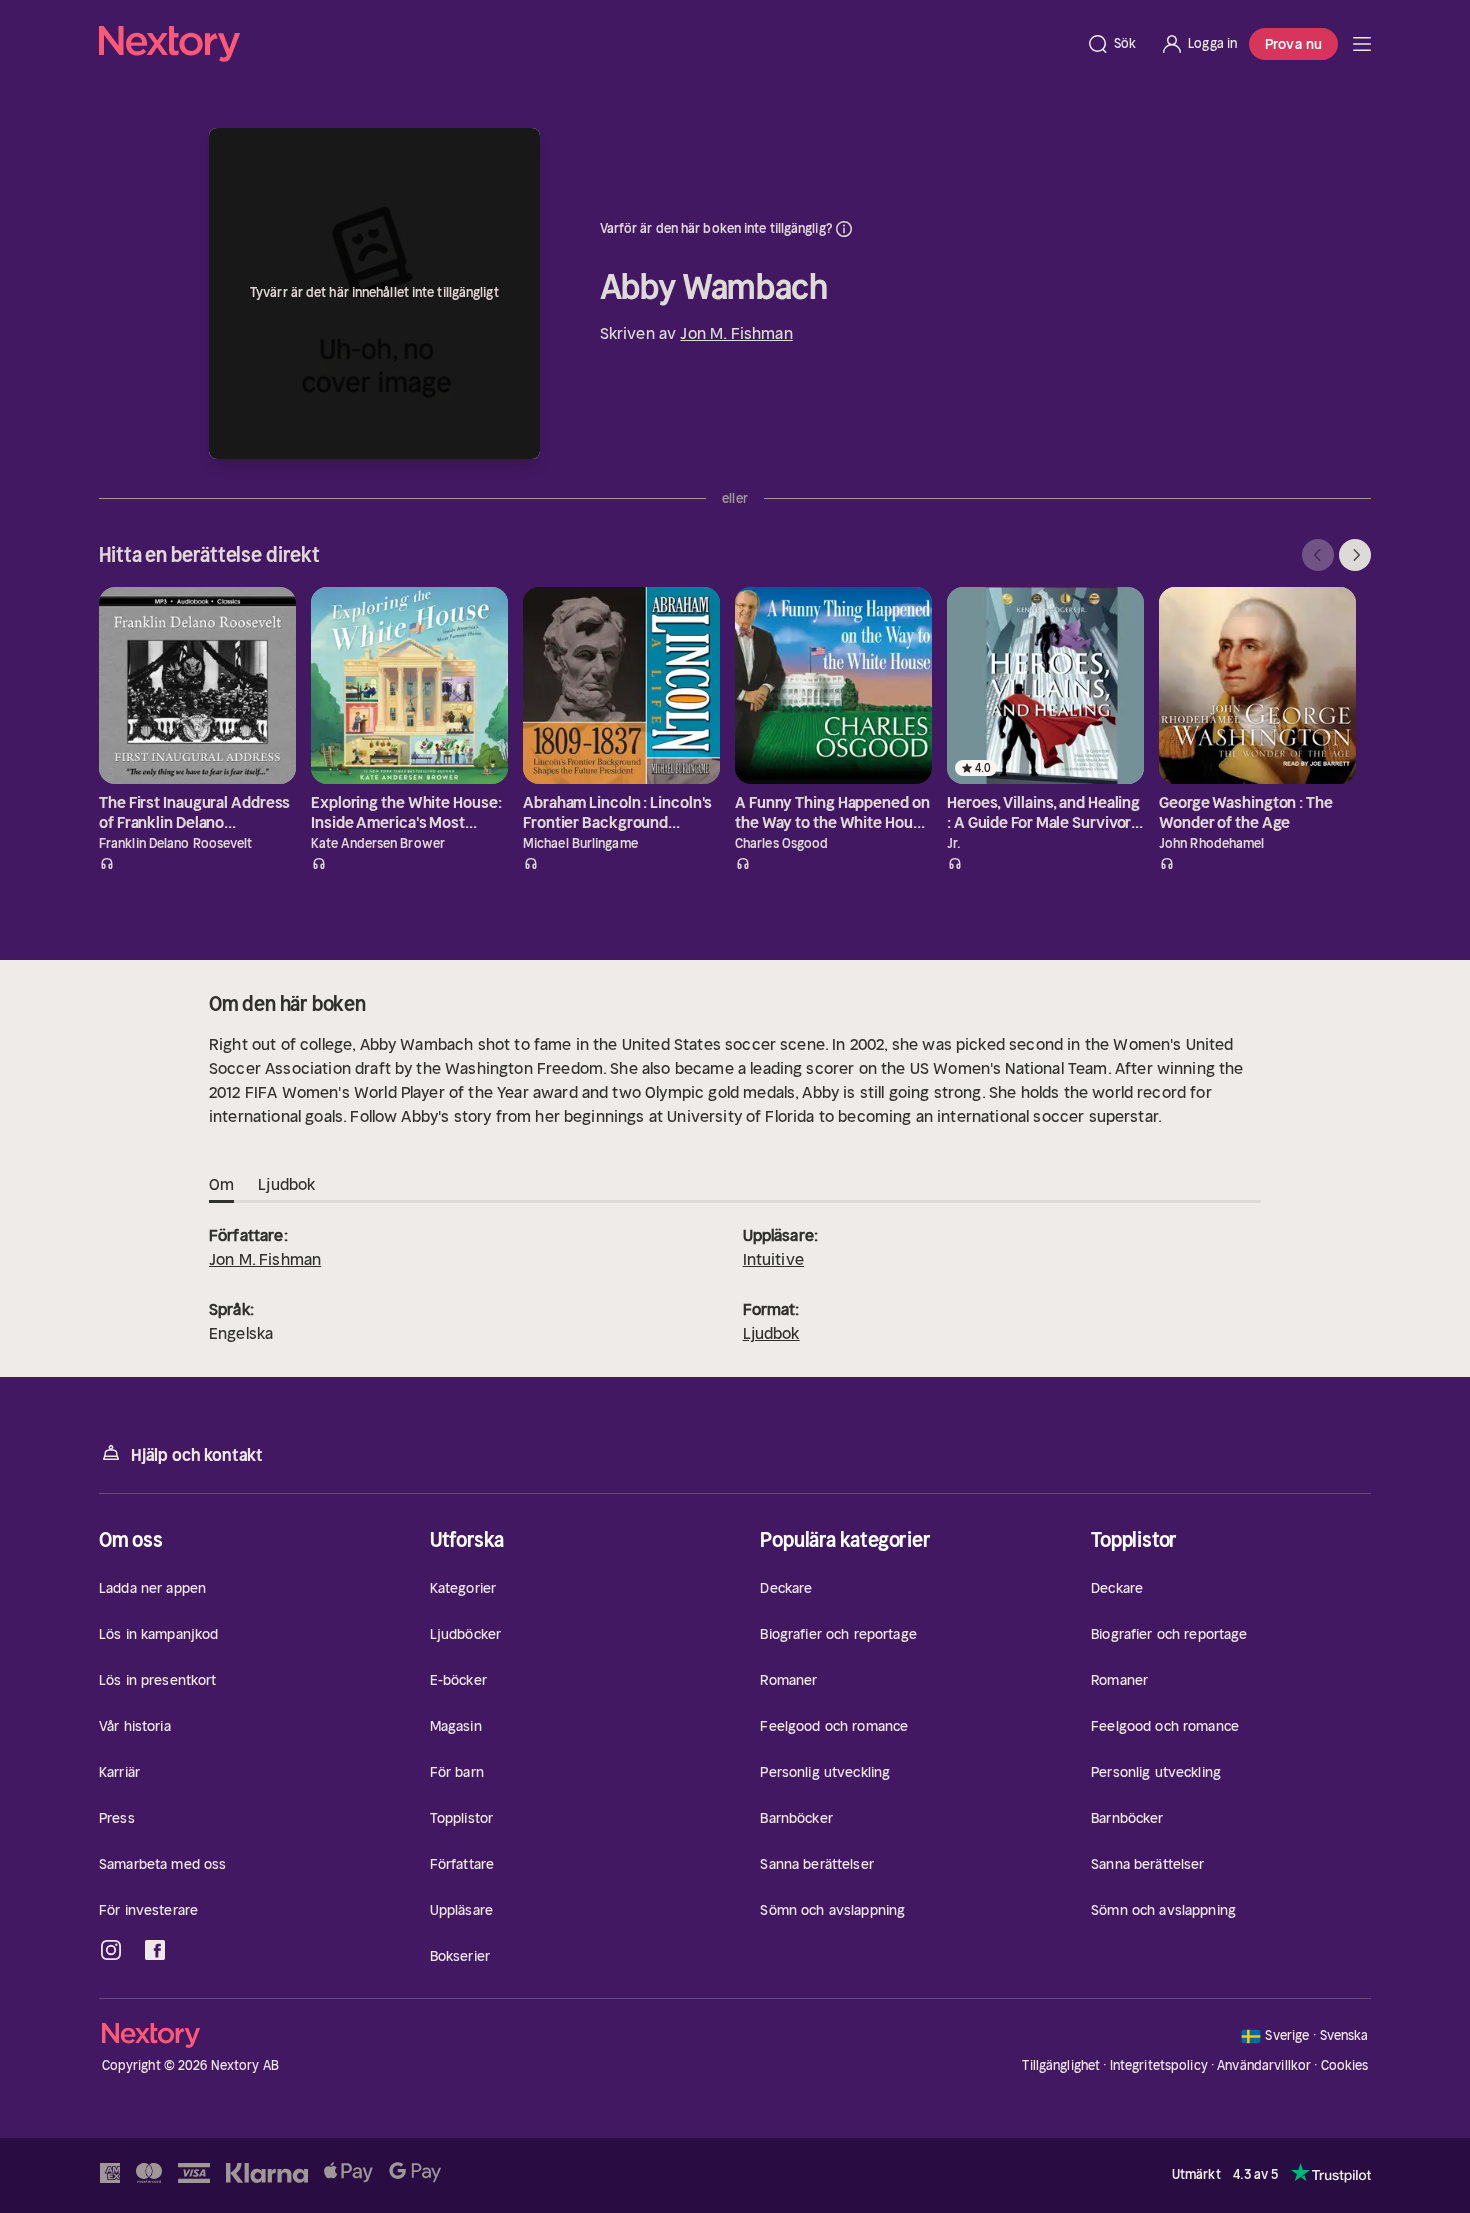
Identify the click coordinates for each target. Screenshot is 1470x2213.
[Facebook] (155, 1950)
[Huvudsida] (1362, 44)
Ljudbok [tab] (286, 1184)
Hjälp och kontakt (197, 1455)
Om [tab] (221, 1184)
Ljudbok (771, 1333)
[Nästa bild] (1355, 555)
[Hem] (586, 44)
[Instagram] (111, 1950)
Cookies (1345, 2066)
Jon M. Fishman (736, 333)
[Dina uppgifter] (844, 229)
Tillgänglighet (1061, 2065)
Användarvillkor (1264, 2065)
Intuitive (773, 1259)
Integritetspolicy (1159, 2065)
